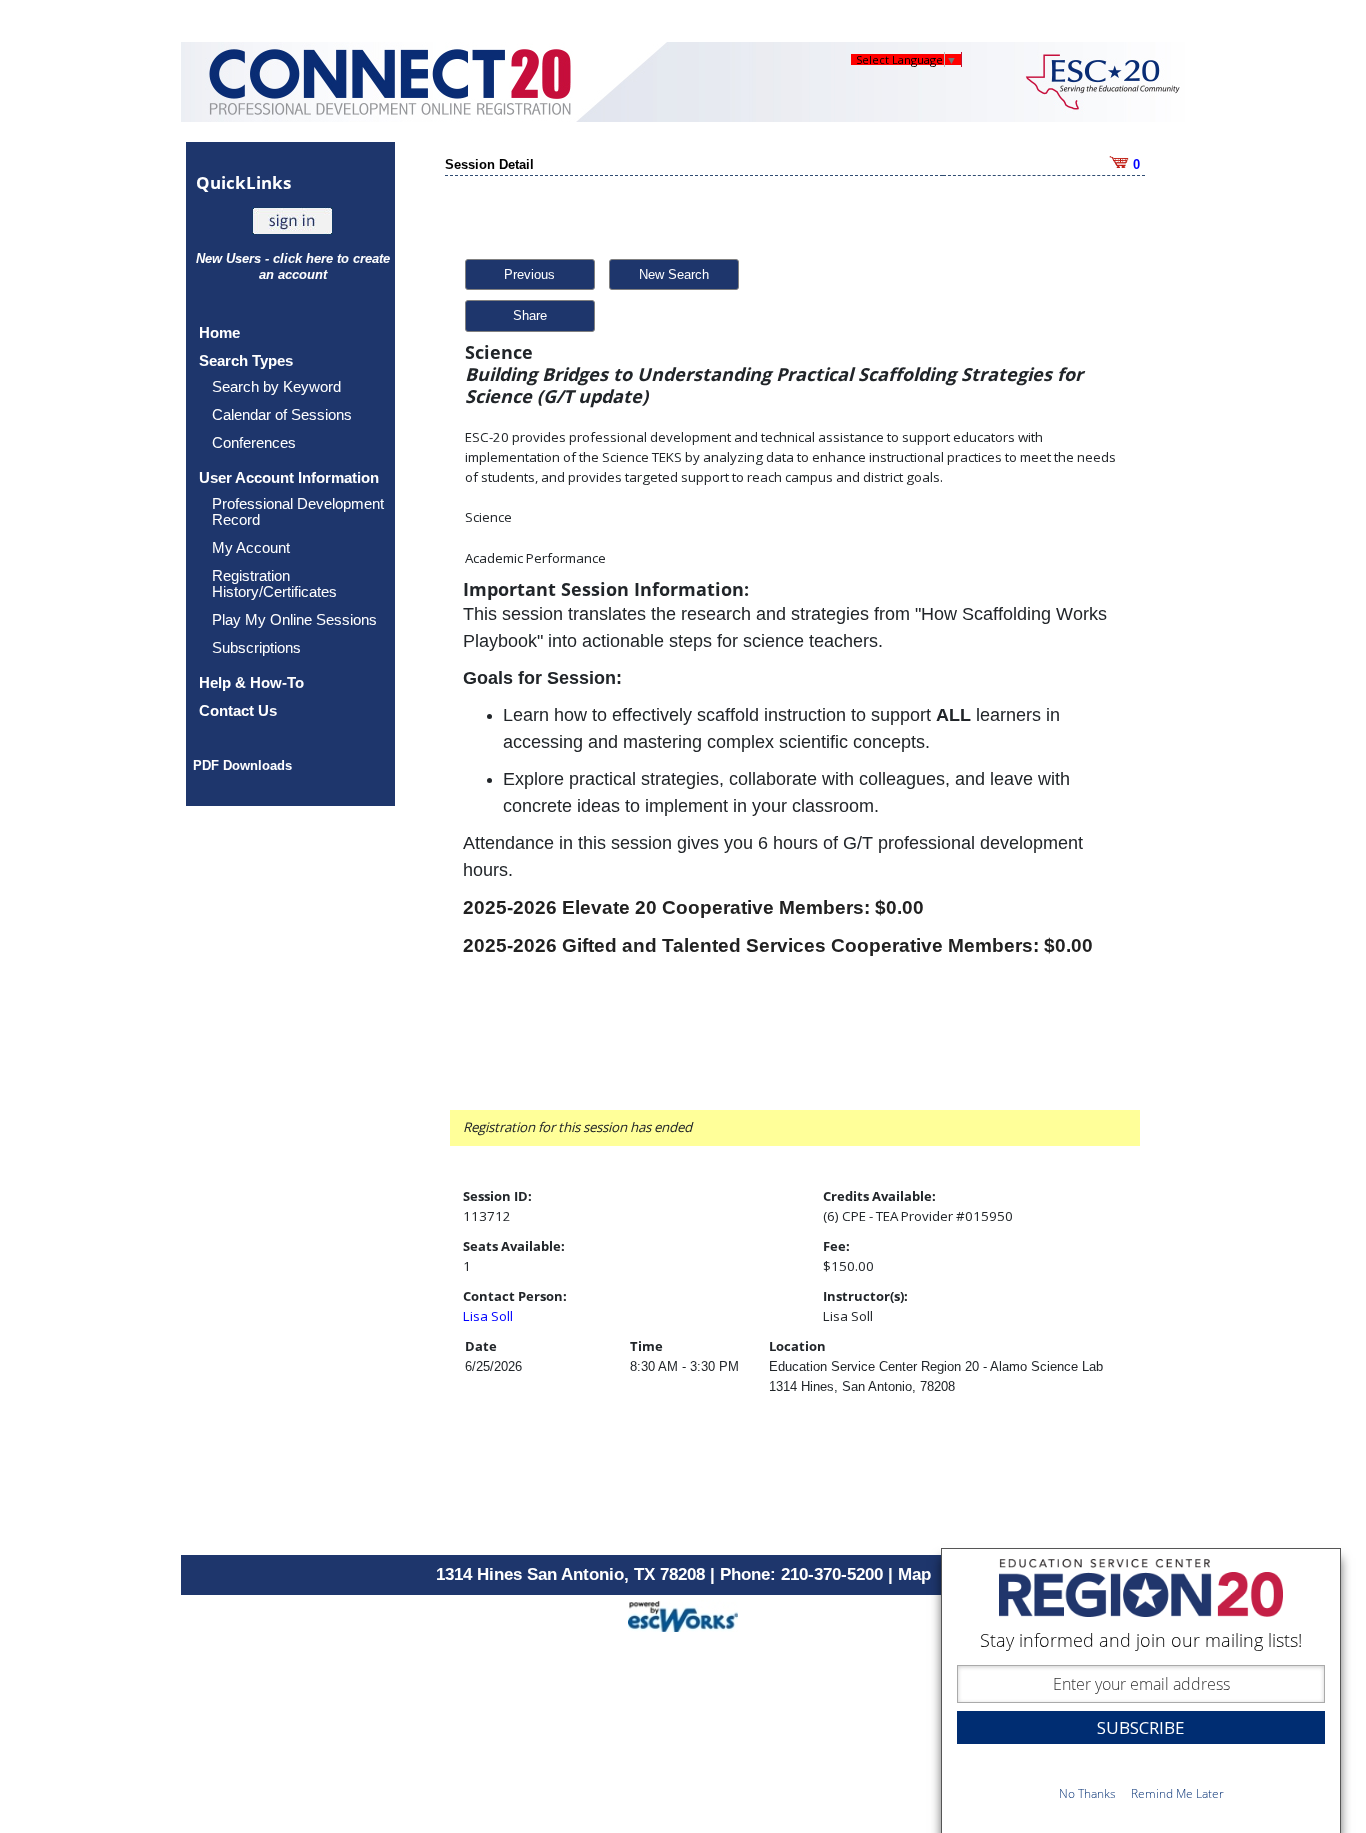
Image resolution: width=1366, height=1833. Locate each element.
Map (914, 1574)
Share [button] (530, 315)
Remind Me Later (1177, 1793)
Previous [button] (529, 274)
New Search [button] (674, 274)
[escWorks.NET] (683, 1613)
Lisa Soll (488, 1316)
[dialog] (1141, 1690)
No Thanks (1087, 1793)
